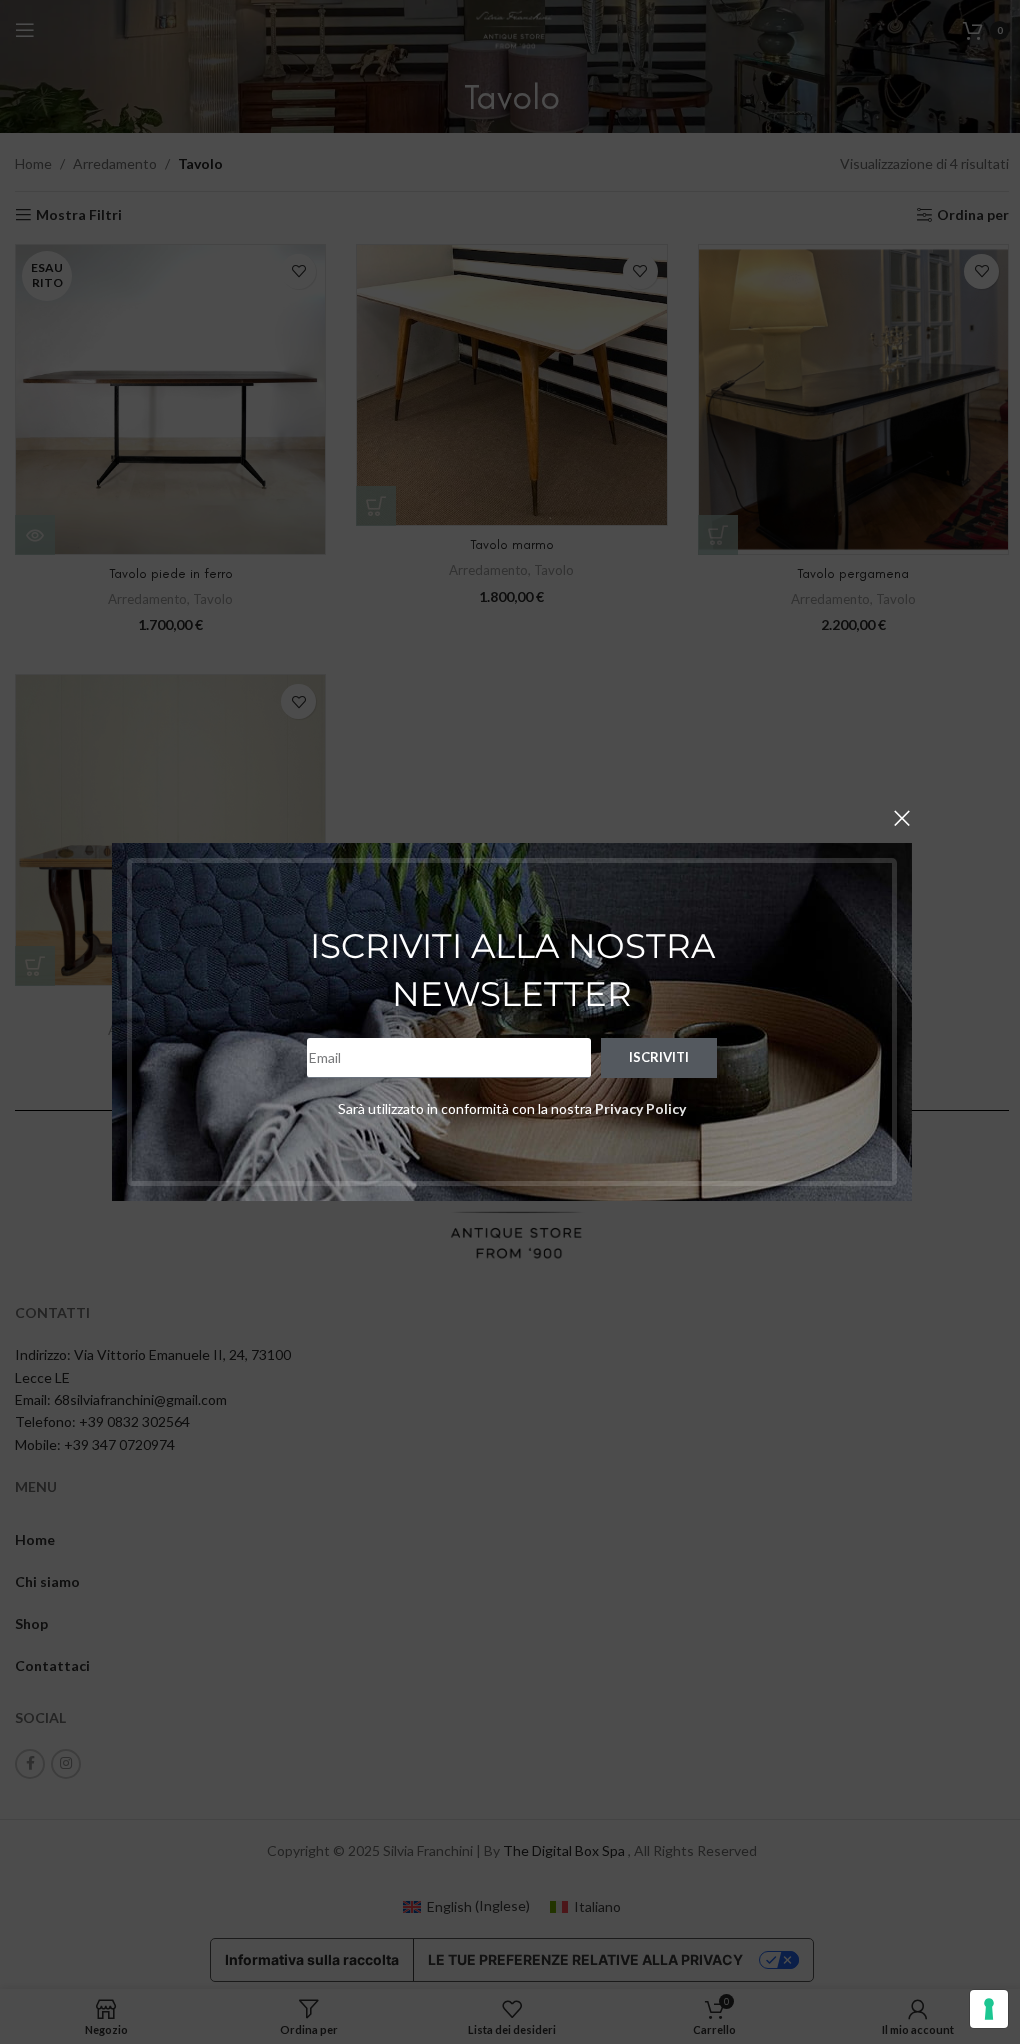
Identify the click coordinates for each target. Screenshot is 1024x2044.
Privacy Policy (640, 1108)
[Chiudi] (902, 818)
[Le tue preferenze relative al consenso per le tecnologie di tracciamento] (989, 2009)
